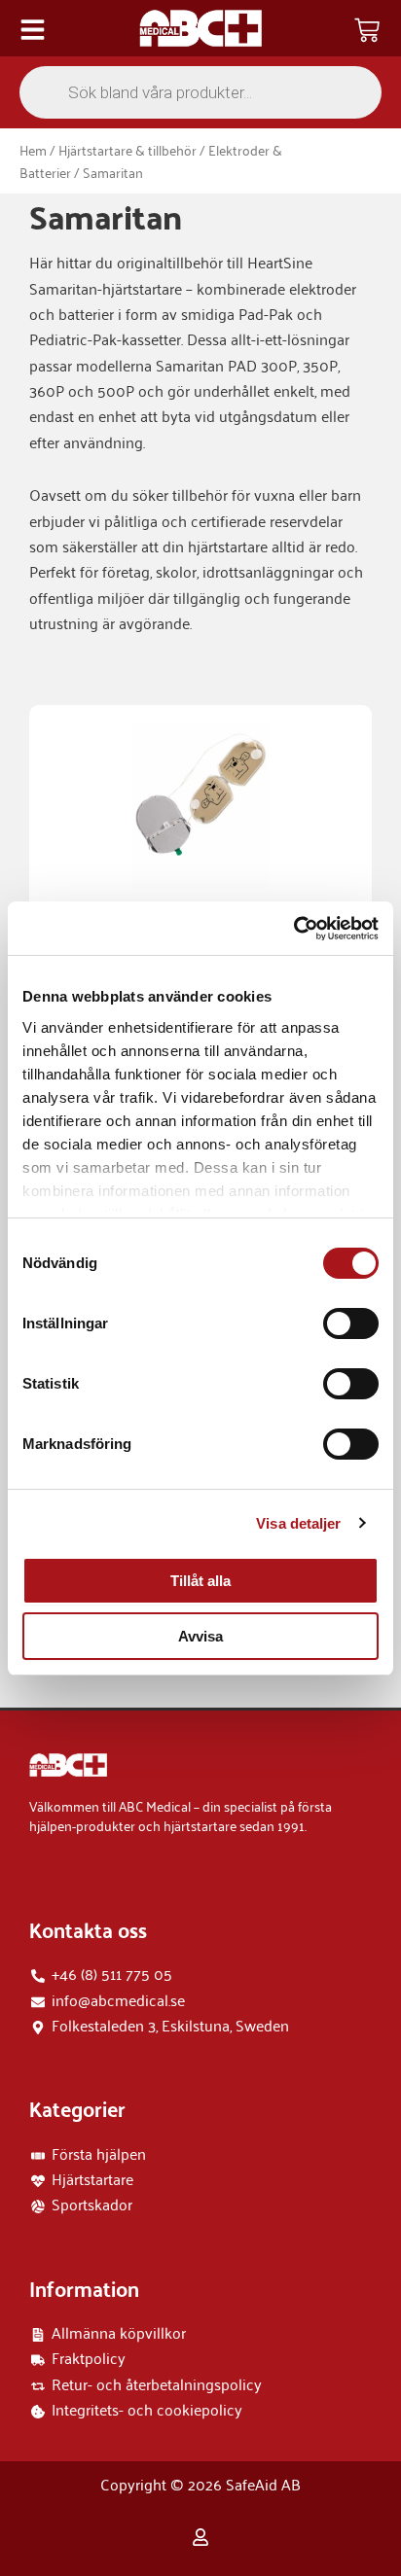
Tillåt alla (200, 1581)
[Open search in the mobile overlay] (200, 92)
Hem (33, 149)
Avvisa (200, 1636)
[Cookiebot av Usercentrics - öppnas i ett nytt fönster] (293, 929)
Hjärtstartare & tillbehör (128, 149)
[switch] (351, 1323)
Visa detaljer (298, 1523)
